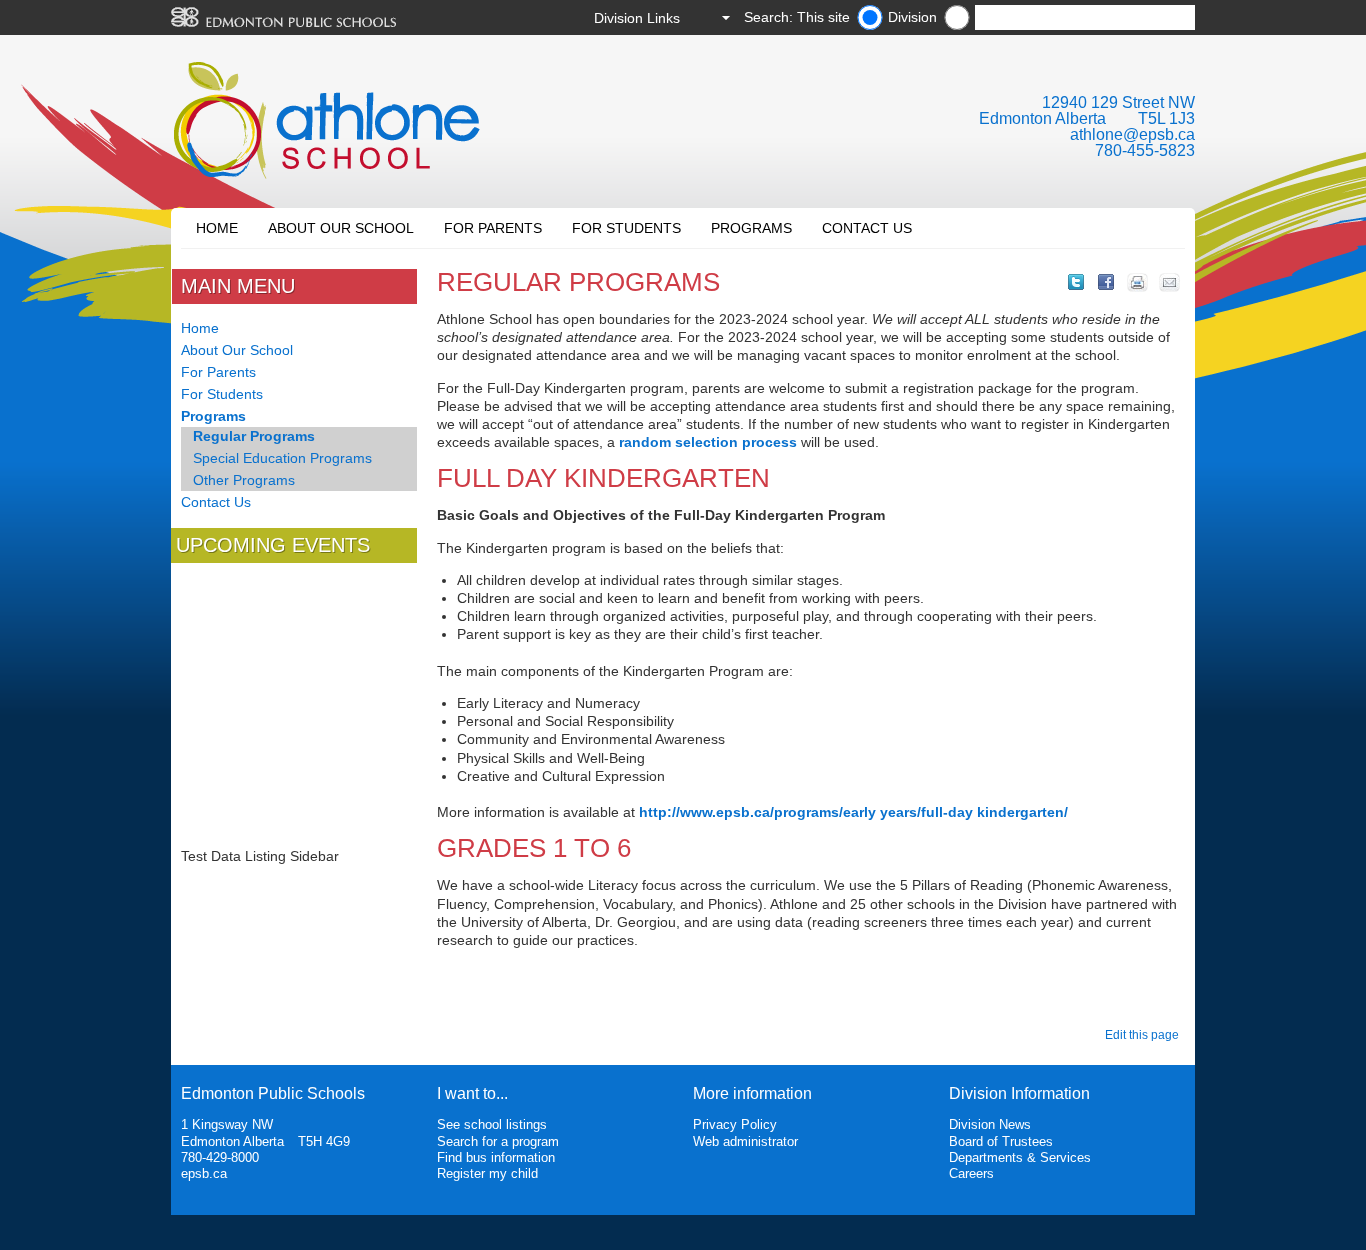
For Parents (493, 228)
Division (912, 17)
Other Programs (244, 480)
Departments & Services (1020, 1157)
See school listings (492, 1124)
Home (217, 228)
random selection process (708, 442)
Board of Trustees (1001, 1141)
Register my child (487, 1173)
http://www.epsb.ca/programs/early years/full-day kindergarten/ (853, 812)
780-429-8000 (220, 1157)
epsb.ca (204, 1173)
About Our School (341, 228)
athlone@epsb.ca (1132, 134)
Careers (971, 1173)
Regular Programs (254, 436)
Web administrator (745, 1141)
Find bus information (496, 1157)
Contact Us (867, 228)
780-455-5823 (1145, 150)
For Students (626, 228)
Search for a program (498, 1141)
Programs (751, 228)
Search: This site (797, 17)
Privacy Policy (735, 1124)
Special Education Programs (282, 458)
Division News (990, 1124)
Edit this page (1145, 1035)
